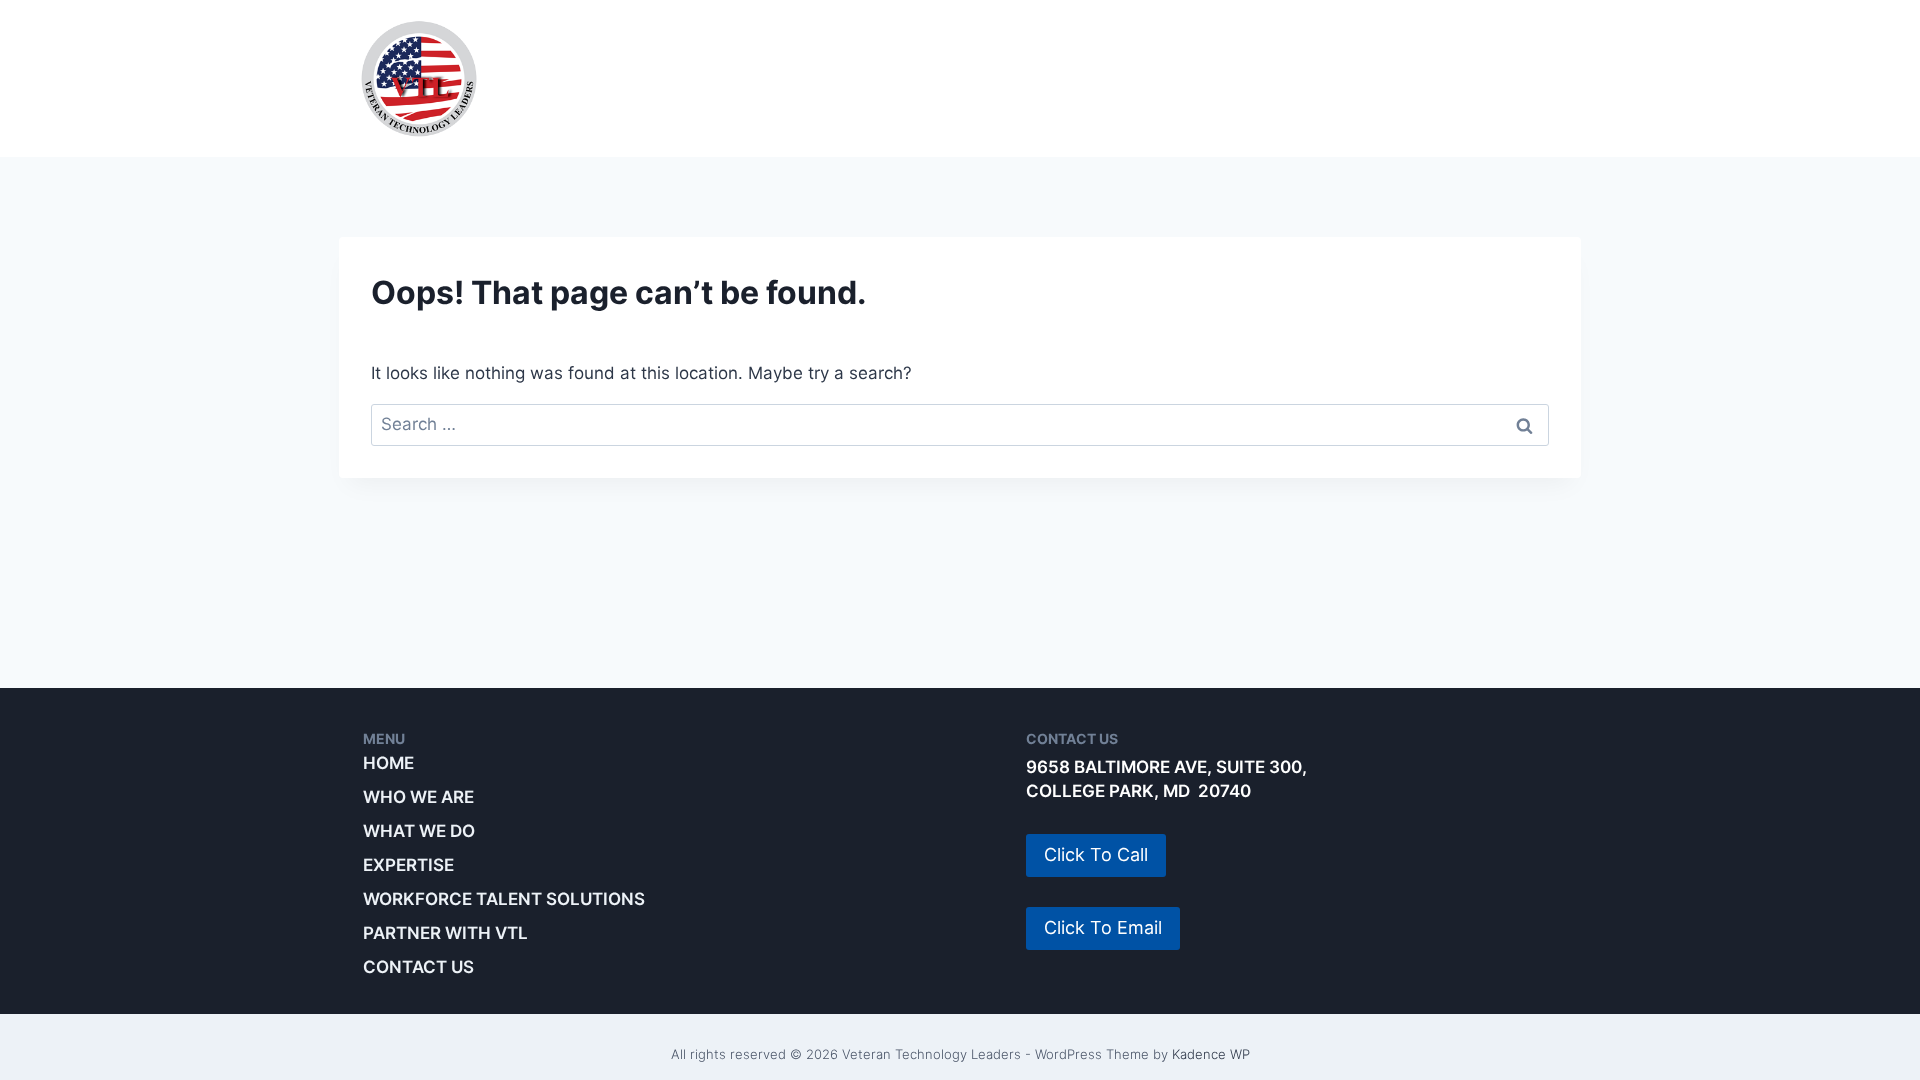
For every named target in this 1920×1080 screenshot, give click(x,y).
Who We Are (623, 78)
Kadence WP (1211, 1054)
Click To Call (1096, 854)
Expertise (948, 78)
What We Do (790, 78)
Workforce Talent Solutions (1190, 78)
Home (388, 763)
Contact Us (418, 967)
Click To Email (1103, 927)
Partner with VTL (1469, 78)
